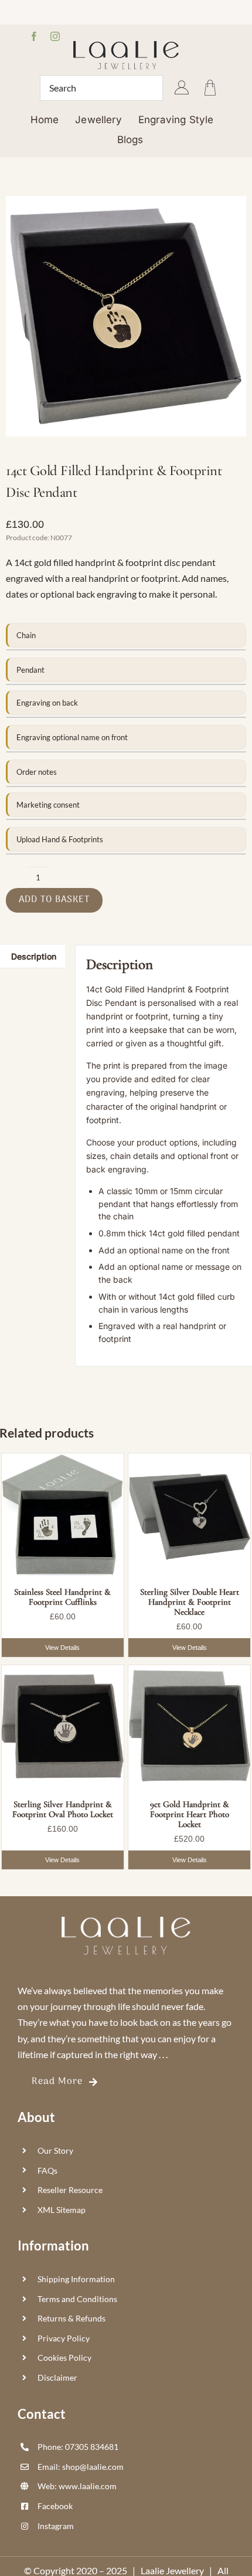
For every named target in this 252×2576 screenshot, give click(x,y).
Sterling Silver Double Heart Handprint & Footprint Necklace (190, 1602)
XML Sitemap (62, 2210)
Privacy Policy (64, 2338)
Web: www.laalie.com (77, 2486)
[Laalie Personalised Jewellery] (126, 45)
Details (63, 1648)
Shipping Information (76, 2279)
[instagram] (55, 36)
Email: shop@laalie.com (81, 2467)
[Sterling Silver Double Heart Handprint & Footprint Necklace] (189, 1514)
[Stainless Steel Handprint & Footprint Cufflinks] (63, 1514)
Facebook (55, 2506)
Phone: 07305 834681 (78, 2447)
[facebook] (34, 36)
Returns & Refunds (71, 2318)
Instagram (56, 2526)
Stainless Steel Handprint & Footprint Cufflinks (62, 1597)
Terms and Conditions (77, 2299)
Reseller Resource (70, 2190)
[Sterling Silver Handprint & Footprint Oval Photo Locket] (63, 1726)
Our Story (55, 2150)
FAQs (47, 2170)
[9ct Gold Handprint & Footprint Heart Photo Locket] (189, 1726)
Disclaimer (57, 2377)
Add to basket (54, 900)
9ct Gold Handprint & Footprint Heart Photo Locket (190, 1814)
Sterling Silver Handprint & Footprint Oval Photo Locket (63, 1809)
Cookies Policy (64, 2358)
